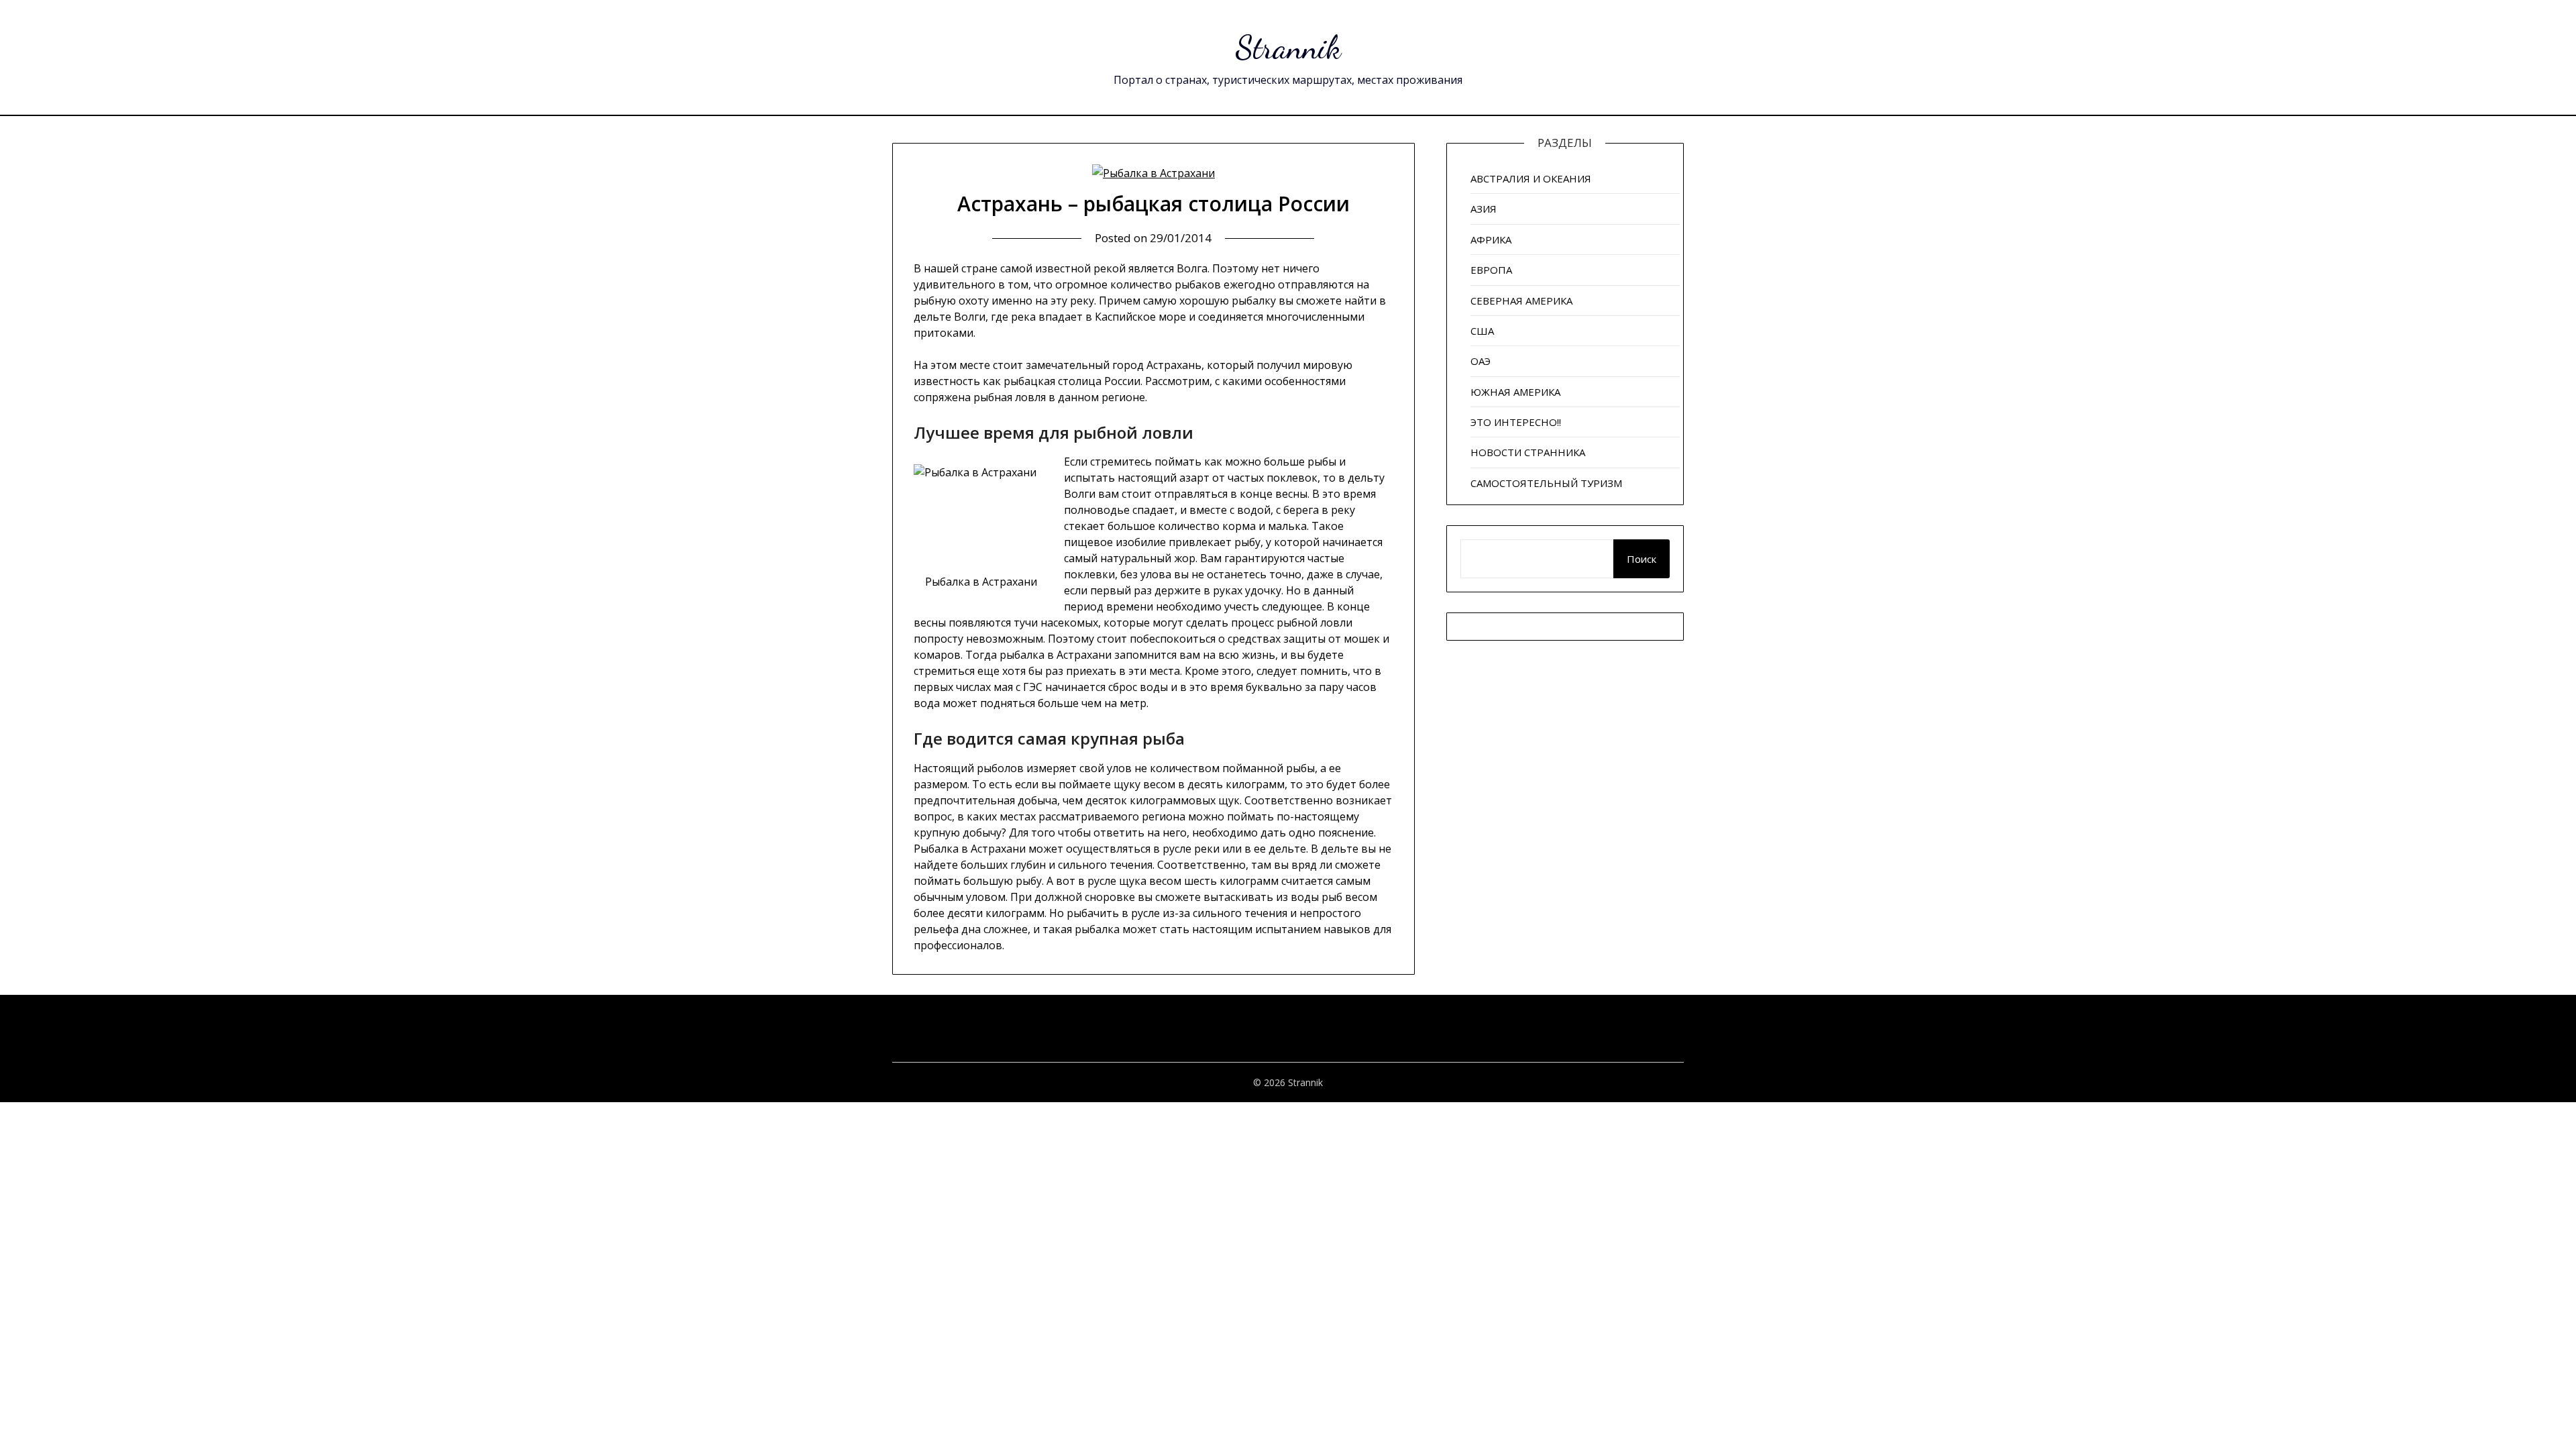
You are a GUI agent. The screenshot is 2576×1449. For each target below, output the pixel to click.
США (1482, 331)
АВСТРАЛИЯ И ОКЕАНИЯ (1531, 178)
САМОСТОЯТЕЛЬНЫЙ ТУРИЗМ (1546, 483)
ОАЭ (1481, 361)
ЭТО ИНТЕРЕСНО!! (1516, 422)
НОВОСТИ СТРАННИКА (1528, 452)
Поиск (1642, 559)
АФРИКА (1491, 239)
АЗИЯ (1484, 209)
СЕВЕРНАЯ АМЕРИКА (1521, 301)
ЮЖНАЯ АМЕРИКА (1515, 392)
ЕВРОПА (1491, 270)
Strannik (1288, 47)
